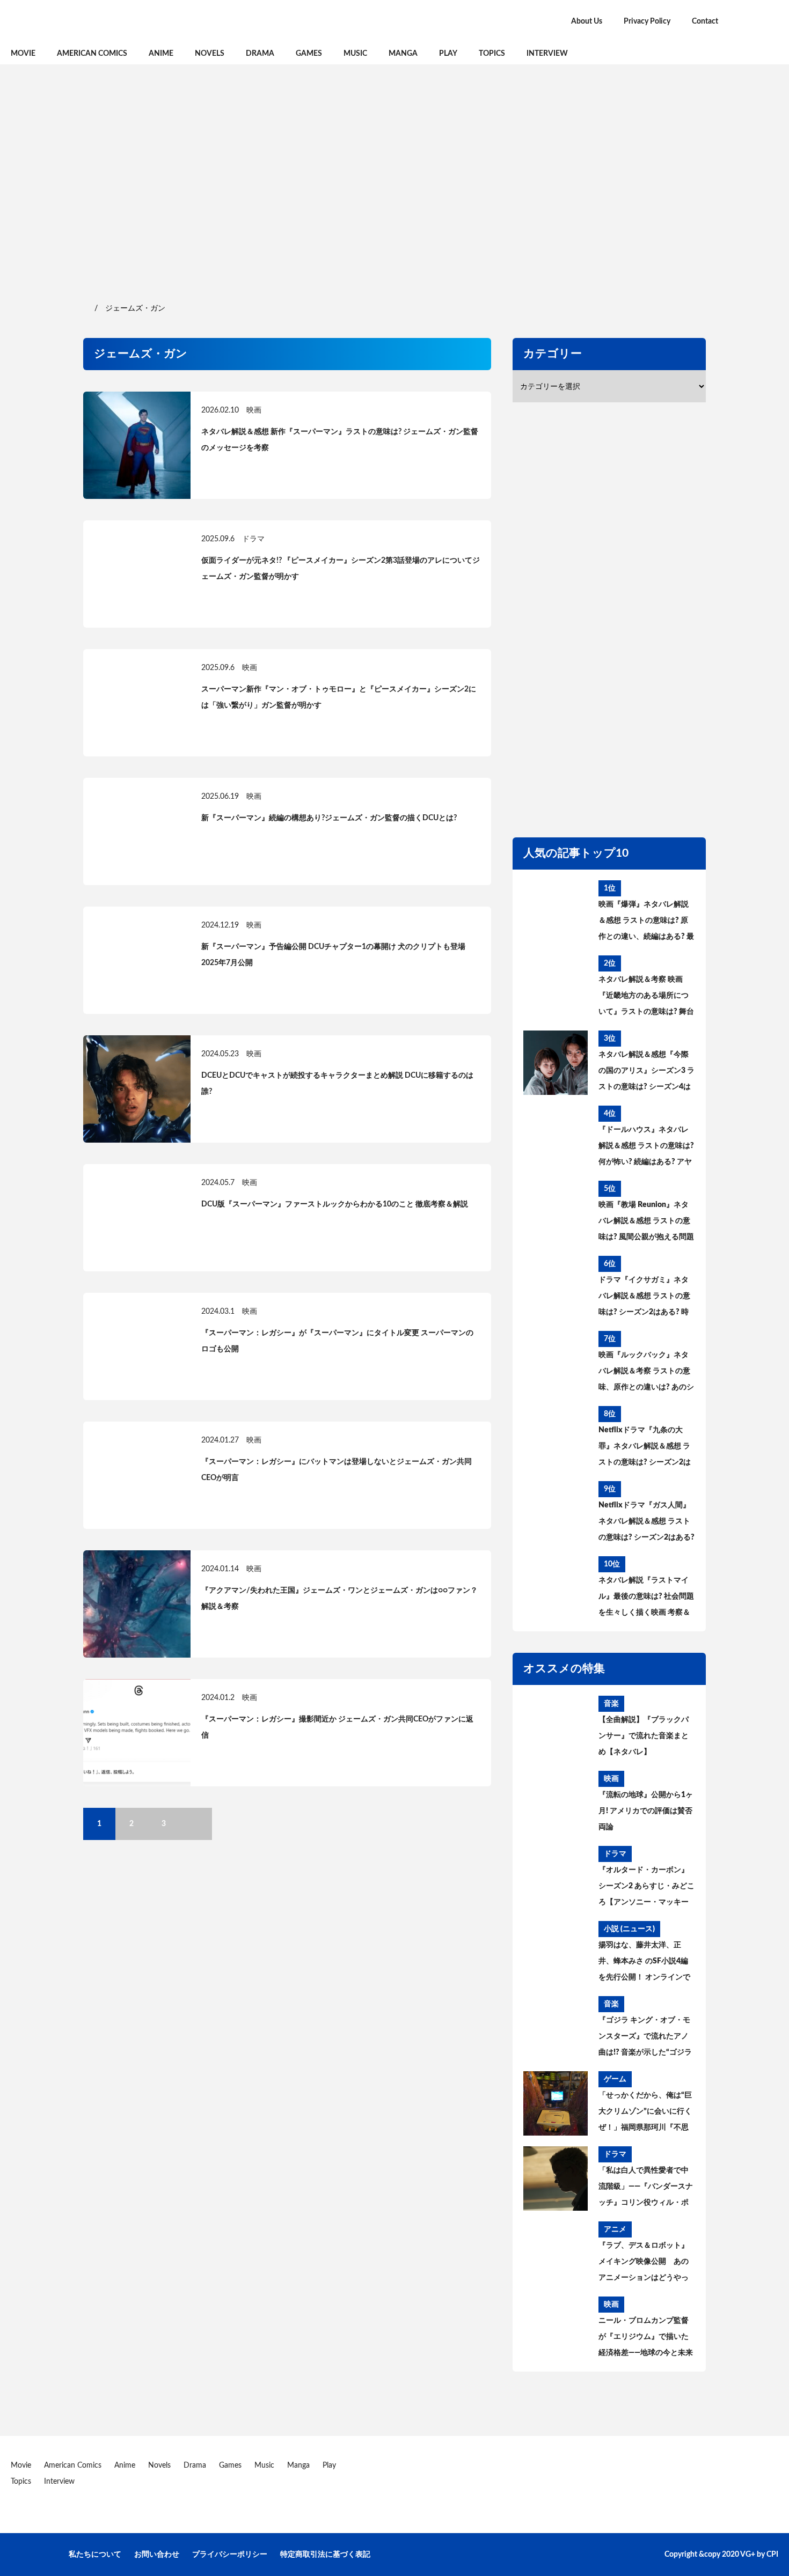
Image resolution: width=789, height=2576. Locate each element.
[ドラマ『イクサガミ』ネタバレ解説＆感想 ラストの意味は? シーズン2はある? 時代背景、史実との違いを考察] (556, 1288)
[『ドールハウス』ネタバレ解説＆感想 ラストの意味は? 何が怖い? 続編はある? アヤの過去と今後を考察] (556, 1138)
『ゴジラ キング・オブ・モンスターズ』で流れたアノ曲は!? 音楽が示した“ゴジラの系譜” (645, 2038)
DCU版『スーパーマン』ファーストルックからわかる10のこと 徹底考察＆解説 (335, 1204)
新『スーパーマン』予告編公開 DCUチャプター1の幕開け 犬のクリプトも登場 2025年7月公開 (333, 955)
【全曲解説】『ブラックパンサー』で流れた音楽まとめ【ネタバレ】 (644, 1736)
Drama (260, 54)
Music (355, 54)
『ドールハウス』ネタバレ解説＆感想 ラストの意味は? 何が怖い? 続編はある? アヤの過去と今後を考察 (646, 1148)
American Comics (92, 54)
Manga (403, 54)
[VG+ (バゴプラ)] (123, 21)
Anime (161, 54)
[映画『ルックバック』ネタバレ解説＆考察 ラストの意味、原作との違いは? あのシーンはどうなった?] (556, 1363)
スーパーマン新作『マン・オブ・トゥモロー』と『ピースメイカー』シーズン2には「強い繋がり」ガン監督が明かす (339, 697)
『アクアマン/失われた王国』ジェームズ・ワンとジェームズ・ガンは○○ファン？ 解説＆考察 (339, 1599)
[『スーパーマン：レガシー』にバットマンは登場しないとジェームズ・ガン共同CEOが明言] (137, 1475)
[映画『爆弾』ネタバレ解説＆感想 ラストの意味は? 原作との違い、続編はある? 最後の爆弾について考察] (556, 912)
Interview (547, 54)
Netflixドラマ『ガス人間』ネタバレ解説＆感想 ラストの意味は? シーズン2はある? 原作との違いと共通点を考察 (646, 1523)
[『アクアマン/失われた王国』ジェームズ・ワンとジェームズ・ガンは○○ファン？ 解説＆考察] (137, 1604)
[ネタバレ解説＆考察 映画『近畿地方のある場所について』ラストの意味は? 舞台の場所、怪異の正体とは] (556, 988)
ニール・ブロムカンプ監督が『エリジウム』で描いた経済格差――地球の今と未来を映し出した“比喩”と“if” (646, 2339)
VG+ (748, 2555)
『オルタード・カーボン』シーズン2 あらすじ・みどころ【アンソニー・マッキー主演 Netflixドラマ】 (646, 1888)
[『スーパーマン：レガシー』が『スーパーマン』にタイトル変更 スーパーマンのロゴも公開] (137, 1346)
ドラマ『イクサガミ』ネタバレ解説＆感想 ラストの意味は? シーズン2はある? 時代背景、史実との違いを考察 (644, 1298)
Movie (23, 54)
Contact (705, 21)
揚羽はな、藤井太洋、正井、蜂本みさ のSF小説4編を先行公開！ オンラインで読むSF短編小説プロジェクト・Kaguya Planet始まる (644, 1963)
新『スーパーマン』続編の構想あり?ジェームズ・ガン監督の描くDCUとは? (329, 818)
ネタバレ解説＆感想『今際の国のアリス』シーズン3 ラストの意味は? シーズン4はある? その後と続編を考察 (646, 1073)
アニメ (615, 2229)
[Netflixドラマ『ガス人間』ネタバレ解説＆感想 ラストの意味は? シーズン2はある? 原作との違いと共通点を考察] (556, 1513)
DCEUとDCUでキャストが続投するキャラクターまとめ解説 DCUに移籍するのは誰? (337, 1084)
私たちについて (95, 2555)
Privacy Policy (647, 21)
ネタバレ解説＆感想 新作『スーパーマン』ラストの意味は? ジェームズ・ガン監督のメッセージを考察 (340, 440)
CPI (772, 2555)
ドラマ (253, 539)
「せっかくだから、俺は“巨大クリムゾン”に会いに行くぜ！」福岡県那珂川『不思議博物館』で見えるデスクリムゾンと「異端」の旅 (645, 2114)
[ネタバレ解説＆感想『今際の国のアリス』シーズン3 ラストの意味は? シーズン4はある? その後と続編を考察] (556, 1063)
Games (309, 54)
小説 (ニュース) (629, 1929)
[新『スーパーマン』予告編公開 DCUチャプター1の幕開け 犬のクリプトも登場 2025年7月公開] (137, 960)
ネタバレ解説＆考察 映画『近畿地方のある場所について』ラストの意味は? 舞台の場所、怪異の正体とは (646, 998)
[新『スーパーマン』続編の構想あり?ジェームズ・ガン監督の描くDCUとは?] (137, 831)
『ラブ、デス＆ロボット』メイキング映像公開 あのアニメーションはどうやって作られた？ (644, 2264)
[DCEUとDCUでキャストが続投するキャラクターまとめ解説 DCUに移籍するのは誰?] (137, 1089)
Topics (492, 54)
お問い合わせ (157, 2555)
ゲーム (615, 2079)
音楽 (611, 1704)
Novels (210, 54)
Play (448, 54)
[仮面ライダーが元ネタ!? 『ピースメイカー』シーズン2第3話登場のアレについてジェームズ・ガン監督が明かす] (137, 574)
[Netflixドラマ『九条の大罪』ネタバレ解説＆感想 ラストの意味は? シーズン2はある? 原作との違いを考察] (556, 1438)
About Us (587, 21)
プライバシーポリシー (230, 2555)
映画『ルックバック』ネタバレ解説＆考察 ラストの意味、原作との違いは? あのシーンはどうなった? (646, 1373)
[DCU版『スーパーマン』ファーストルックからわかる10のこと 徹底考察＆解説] (137, 1218)
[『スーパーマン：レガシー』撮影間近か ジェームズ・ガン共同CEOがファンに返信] (137, 1733)
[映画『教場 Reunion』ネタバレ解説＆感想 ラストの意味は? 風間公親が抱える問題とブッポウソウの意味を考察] (556, 1213)
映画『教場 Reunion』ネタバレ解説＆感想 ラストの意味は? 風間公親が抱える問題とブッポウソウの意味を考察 (646, 1223)
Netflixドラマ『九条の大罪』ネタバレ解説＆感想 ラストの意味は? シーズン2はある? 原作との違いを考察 (645, 1448)
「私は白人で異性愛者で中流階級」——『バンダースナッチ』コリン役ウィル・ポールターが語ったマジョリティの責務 (646, 2189)
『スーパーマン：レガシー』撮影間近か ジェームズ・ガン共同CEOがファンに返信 (337, 1727)
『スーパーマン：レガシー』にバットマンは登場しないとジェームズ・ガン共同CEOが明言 (337, 1470)
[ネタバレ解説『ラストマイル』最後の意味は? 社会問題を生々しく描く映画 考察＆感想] (556, 1588)
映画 (254, 410)
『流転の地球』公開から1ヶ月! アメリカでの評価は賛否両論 (646, 1811)
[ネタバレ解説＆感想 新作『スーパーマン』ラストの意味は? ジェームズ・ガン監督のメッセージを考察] (137, 445)
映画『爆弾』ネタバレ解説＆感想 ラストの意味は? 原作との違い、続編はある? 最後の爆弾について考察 (646, 923)
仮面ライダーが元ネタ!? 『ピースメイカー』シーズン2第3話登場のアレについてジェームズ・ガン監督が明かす (341, 569)
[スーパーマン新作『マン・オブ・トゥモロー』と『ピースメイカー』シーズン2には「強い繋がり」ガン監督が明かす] (137, 703)
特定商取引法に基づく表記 (325, 2555)
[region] (394, 182)
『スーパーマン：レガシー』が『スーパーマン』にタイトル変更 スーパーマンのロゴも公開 (337, 1341)
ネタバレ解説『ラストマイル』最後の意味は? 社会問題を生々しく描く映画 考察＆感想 (646, 1599)
